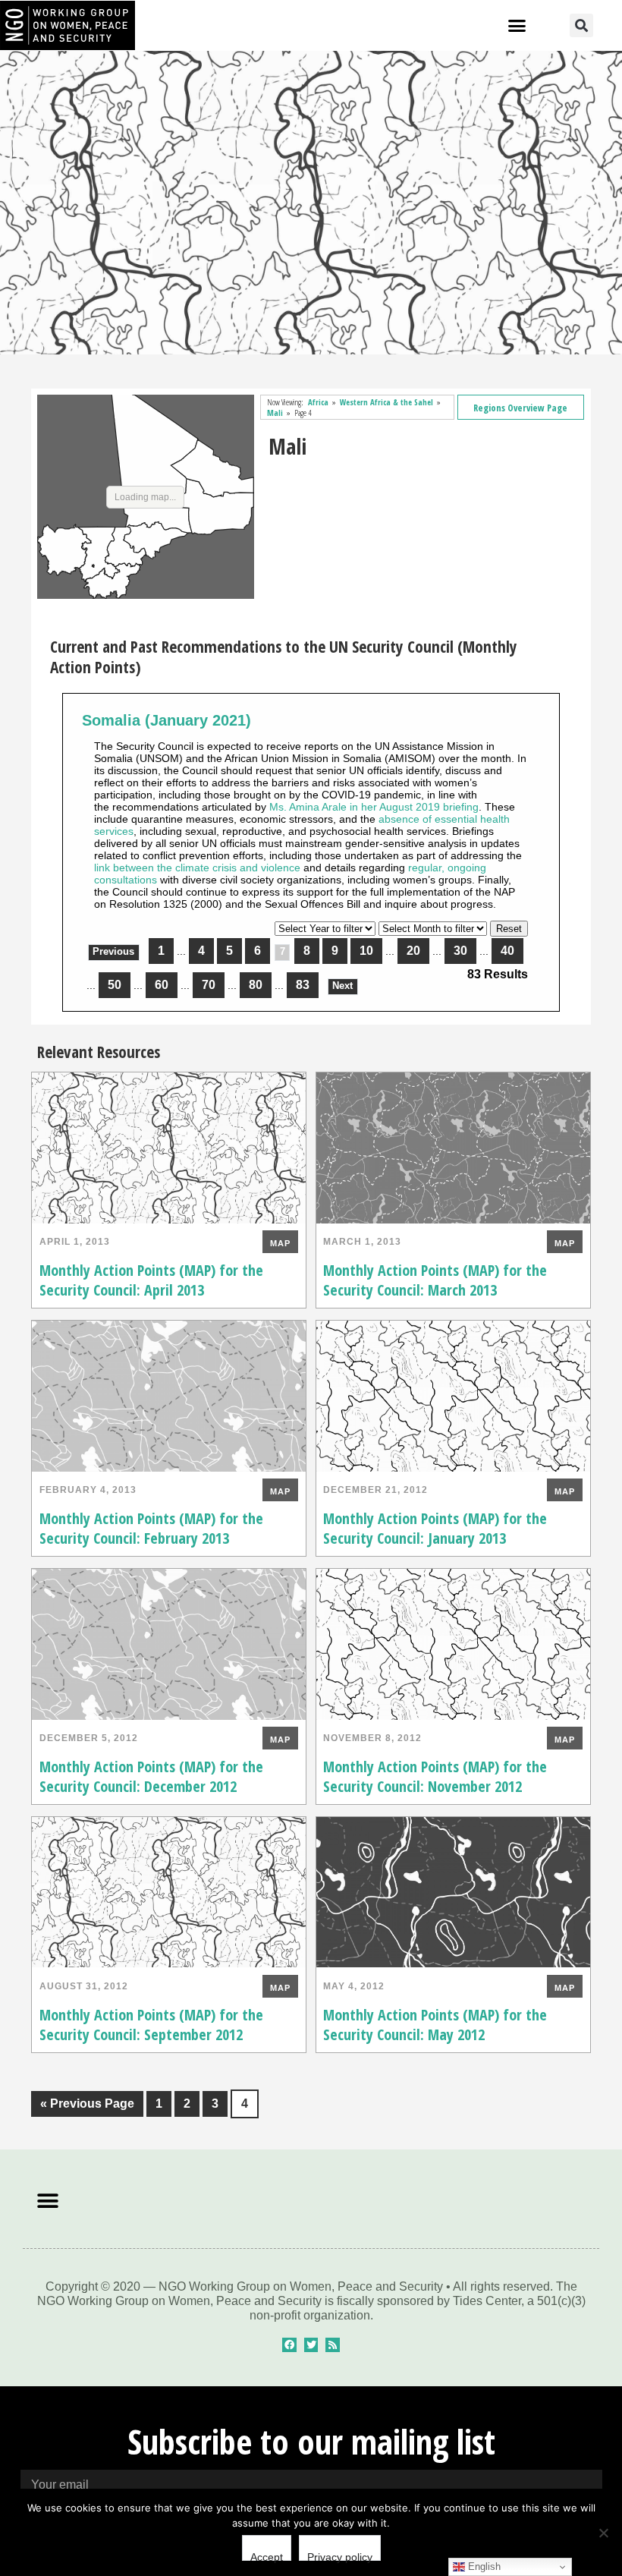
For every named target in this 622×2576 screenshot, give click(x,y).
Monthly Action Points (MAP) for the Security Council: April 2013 (151, 1280)
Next (342, 986)
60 (162, 985)
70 (209, 985)
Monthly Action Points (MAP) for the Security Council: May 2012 (435, 2025)
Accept (267, 2556)
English (483, 2567)
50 (115, 985)
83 (303, 985)
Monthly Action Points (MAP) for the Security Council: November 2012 (435, 1776)
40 (507, 951)
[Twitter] (311, 2345)
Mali (275, 413)
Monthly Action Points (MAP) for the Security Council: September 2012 (151, 2025)
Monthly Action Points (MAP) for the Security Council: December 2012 (151, 1776)
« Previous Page (83, 2100)
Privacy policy (340, 2556)
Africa (318, 402)
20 (413, 951)
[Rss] (333, 2345)
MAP (280, 1243)
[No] (603, 2533)
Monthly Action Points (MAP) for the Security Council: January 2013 (435, 1528)
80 (256, 985)
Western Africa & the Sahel (386, 402)
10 (366, 951)
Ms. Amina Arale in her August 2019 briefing (374, 807)
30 (460, 951)
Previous (113, 952)
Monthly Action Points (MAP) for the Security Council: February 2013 (151, 1528)
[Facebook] (289, 2345)
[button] (517, 26)
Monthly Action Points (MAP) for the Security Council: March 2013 (435, 1280)
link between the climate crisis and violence (197, 868)
